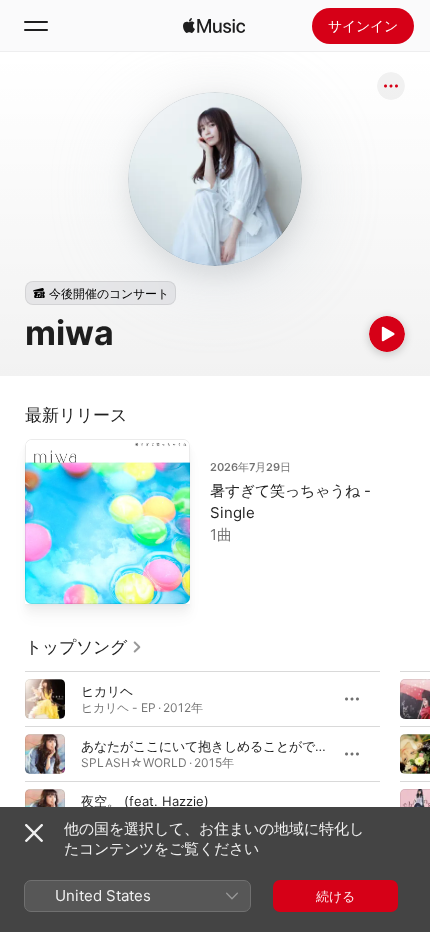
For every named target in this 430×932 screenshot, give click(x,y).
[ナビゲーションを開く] (36, 26)
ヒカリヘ (107, 691)
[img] (214, 26)
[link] (84, 647)
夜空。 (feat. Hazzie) (145, 801)
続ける (335, 896)
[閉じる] (34, 833)
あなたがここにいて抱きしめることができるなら (224, 746)
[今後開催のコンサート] (100, 293)
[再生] (387, 334)
